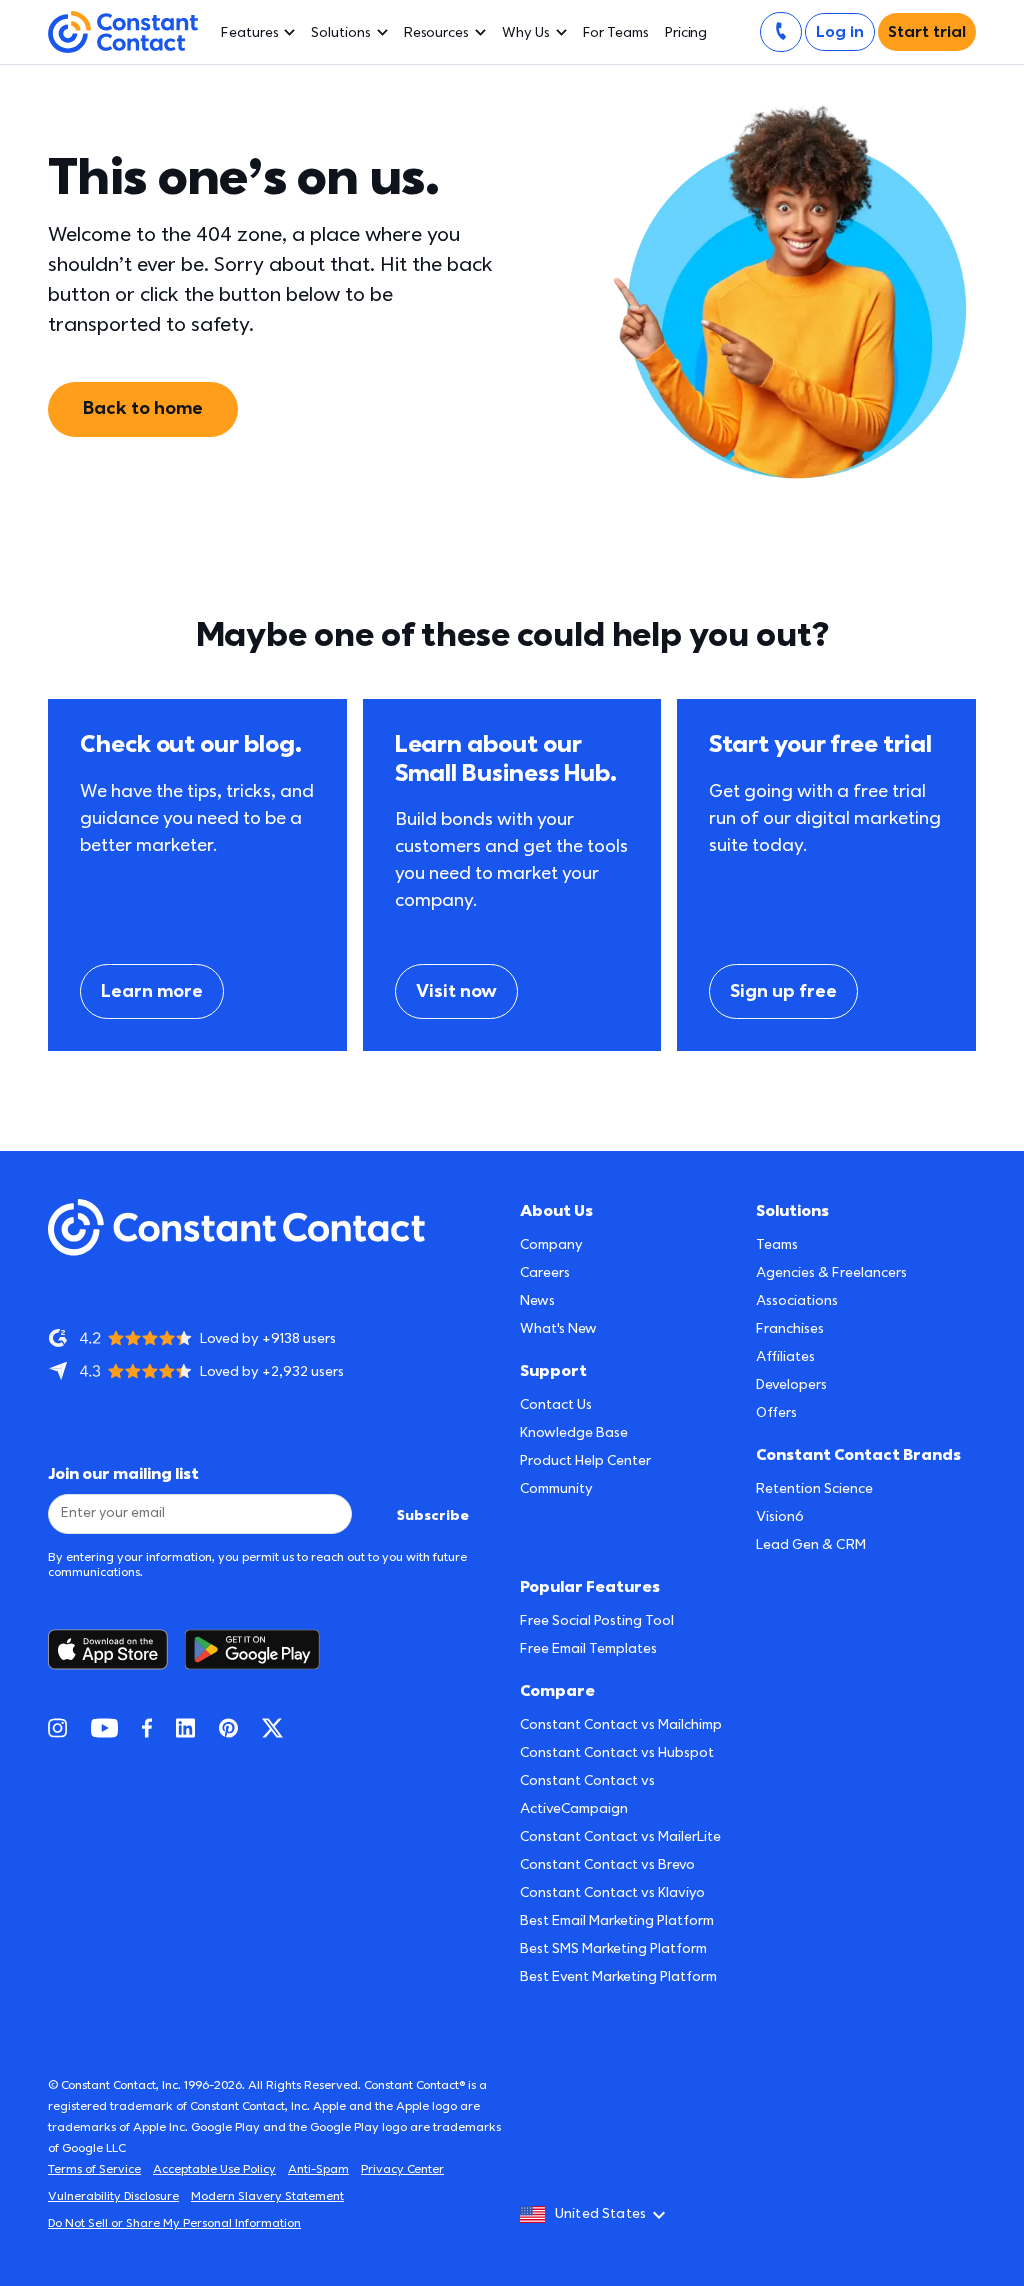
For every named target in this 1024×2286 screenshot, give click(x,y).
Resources (436, 32)
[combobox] (599, 2214)
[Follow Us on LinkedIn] (185, 1728)
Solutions (340, 32)
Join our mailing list (123, 1474)
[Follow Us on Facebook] (147, 1728)
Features (249, 32)
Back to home (143, 408)
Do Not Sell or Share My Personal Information (174, 2223)
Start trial (927, 32)
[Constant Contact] (123, 32)
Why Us (526, 32)
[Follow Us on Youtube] (104, 1728)
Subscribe (433, 1515)
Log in (840, 32)
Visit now (456, 991)
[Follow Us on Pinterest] (228, 1728)
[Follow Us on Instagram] (57, 1728)
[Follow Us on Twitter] (272, 1728)
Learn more (152, 991)
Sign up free (783, 991)
